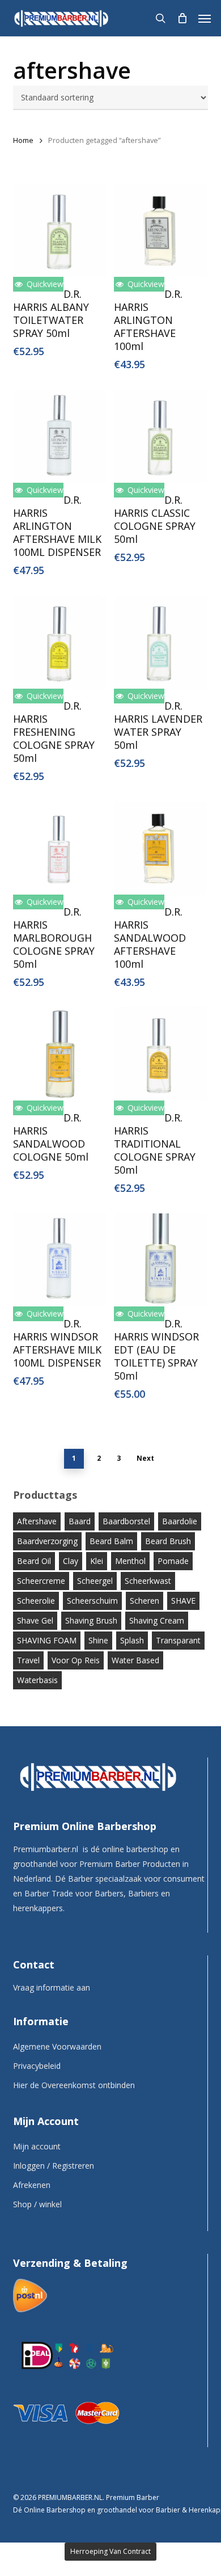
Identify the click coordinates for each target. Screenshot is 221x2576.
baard (80, 1521)
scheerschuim (92, 1601)
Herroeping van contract (110, 2551)
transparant (178, 1640)
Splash (132, 1640)
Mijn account (37, 2146)
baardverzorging (47, 1541)
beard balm (111, 1541)
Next (145, 1458)
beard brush (168, 1541)
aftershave (37, 1521)
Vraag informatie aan (52, 1987)
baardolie (180, 1521)
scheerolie (36, 1601)
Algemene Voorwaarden (57, 2046)
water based (135, 1660)
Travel (28, 1660)
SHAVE (183, 1601)
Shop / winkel (37, 2204)
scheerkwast (148, 1581)
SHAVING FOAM (47, 1640)
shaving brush (91, 1620)
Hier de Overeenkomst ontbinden (74, 2085)
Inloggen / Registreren (54, 2166)
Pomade (173, 1561)
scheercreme (41, 1581)
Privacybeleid (37, 2066)
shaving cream (157, 1620)
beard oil (34, 1561)
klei (97, 1561)
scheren (144, 1601)
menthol (130, 1561)
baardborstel (126, 1521)
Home (23, 140)
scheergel (95, 1581)
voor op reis (76, 1660)
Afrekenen (32, 2185)
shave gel (35, 1620)
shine (98, 1640)
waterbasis (37, 1680)
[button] (205, 18)
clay (71, 1561)
